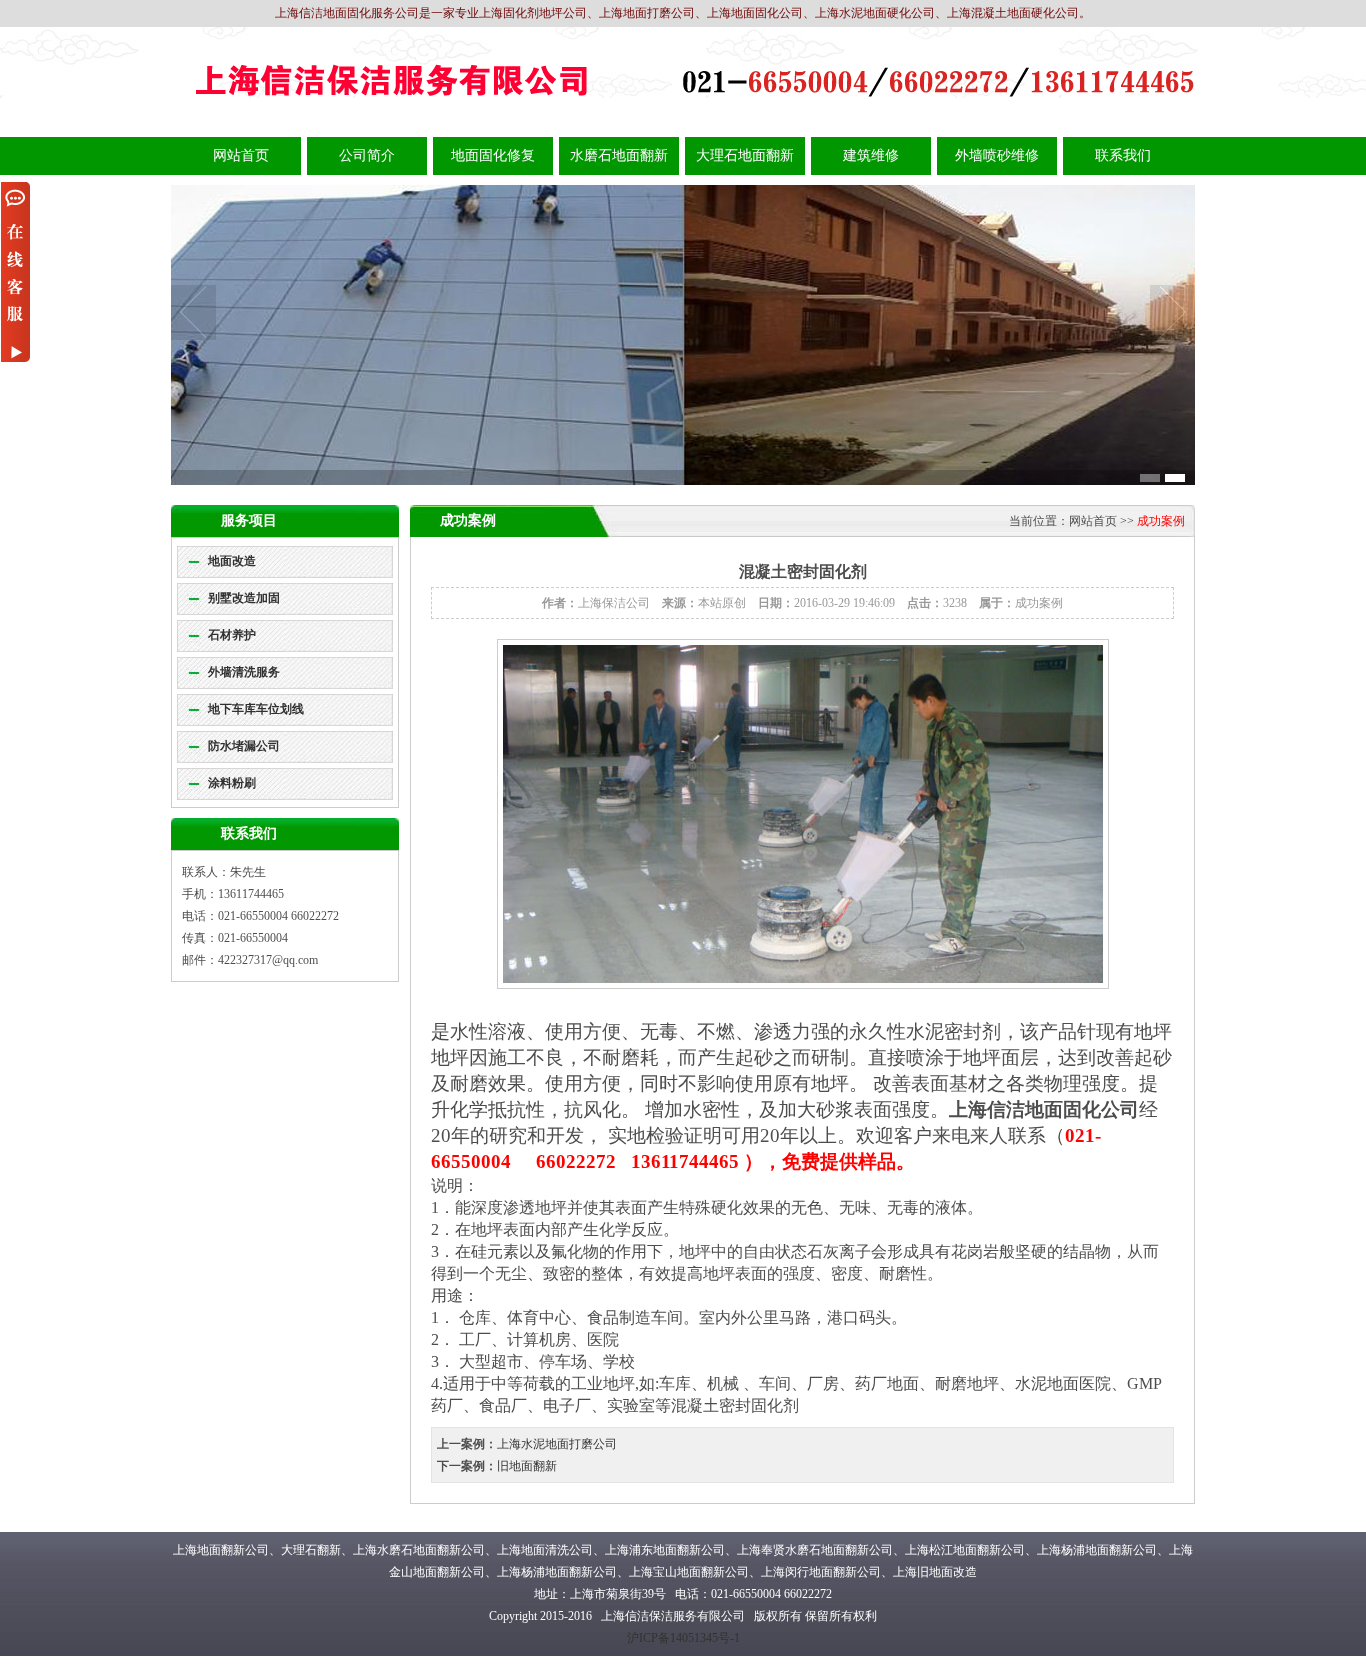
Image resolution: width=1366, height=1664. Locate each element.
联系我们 (1123, 155)
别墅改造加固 (244, 598)
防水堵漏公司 (244, 746)
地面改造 (232, 561)
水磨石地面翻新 (619, 155)
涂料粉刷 (232, 783)
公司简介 (367, 155)
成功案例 (1161, 521)
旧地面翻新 (527, 1466)
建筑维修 (871, 155)
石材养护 (232, 635)
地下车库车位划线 (256, 709)
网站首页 (241, 155)
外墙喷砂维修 (997, 155)
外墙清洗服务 (244, 672)
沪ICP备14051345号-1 (683, 1638)
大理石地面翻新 (745, 155)
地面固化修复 (493, 155)
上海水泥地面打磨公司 (557, 1444)
